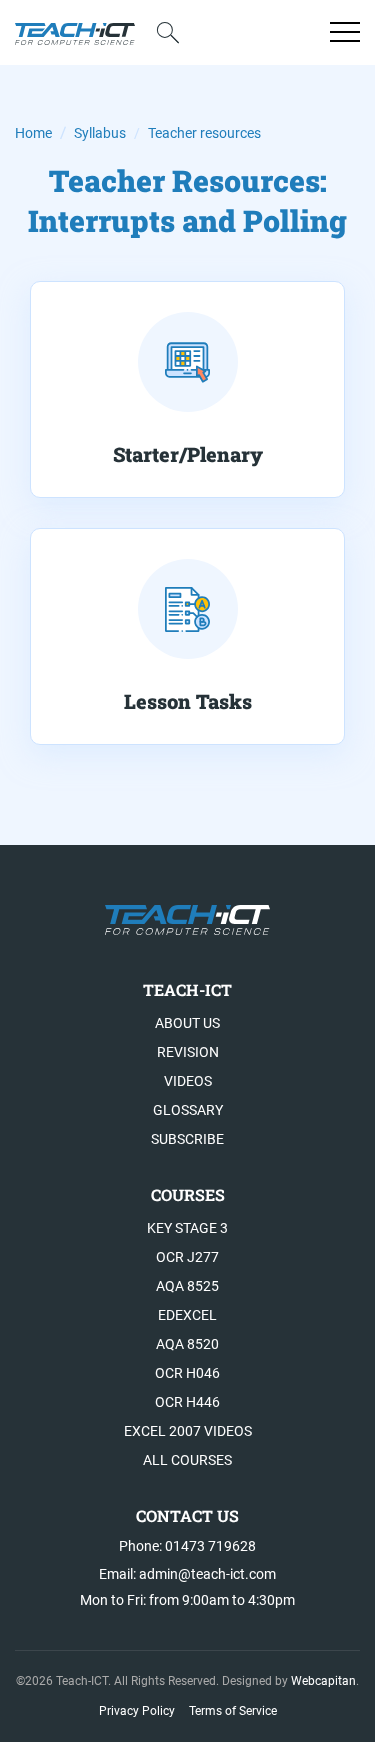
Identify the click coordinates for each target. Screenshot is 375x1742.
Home (33, 133)
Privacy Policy (137, 1711)
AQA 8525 (187, 1286)
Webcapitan (323, 1681)
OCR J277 (187, 1257)
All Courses (187, 1460)
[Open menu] (345, 32)
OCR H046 (187, 1373)
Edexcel (187, 1315)
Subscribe (187, 1139)
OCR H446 (187, 1402)
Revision (188, 1052)
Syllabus (100, 133)
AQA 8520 (187, 1344)
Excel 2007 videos (188, 1431)
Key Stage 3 (187, 1228)
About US (187, 1023)
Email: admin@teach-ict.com (187, 1574)
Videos (188, 1081)
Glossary (188, 1110)
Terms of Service (233, 1711)
